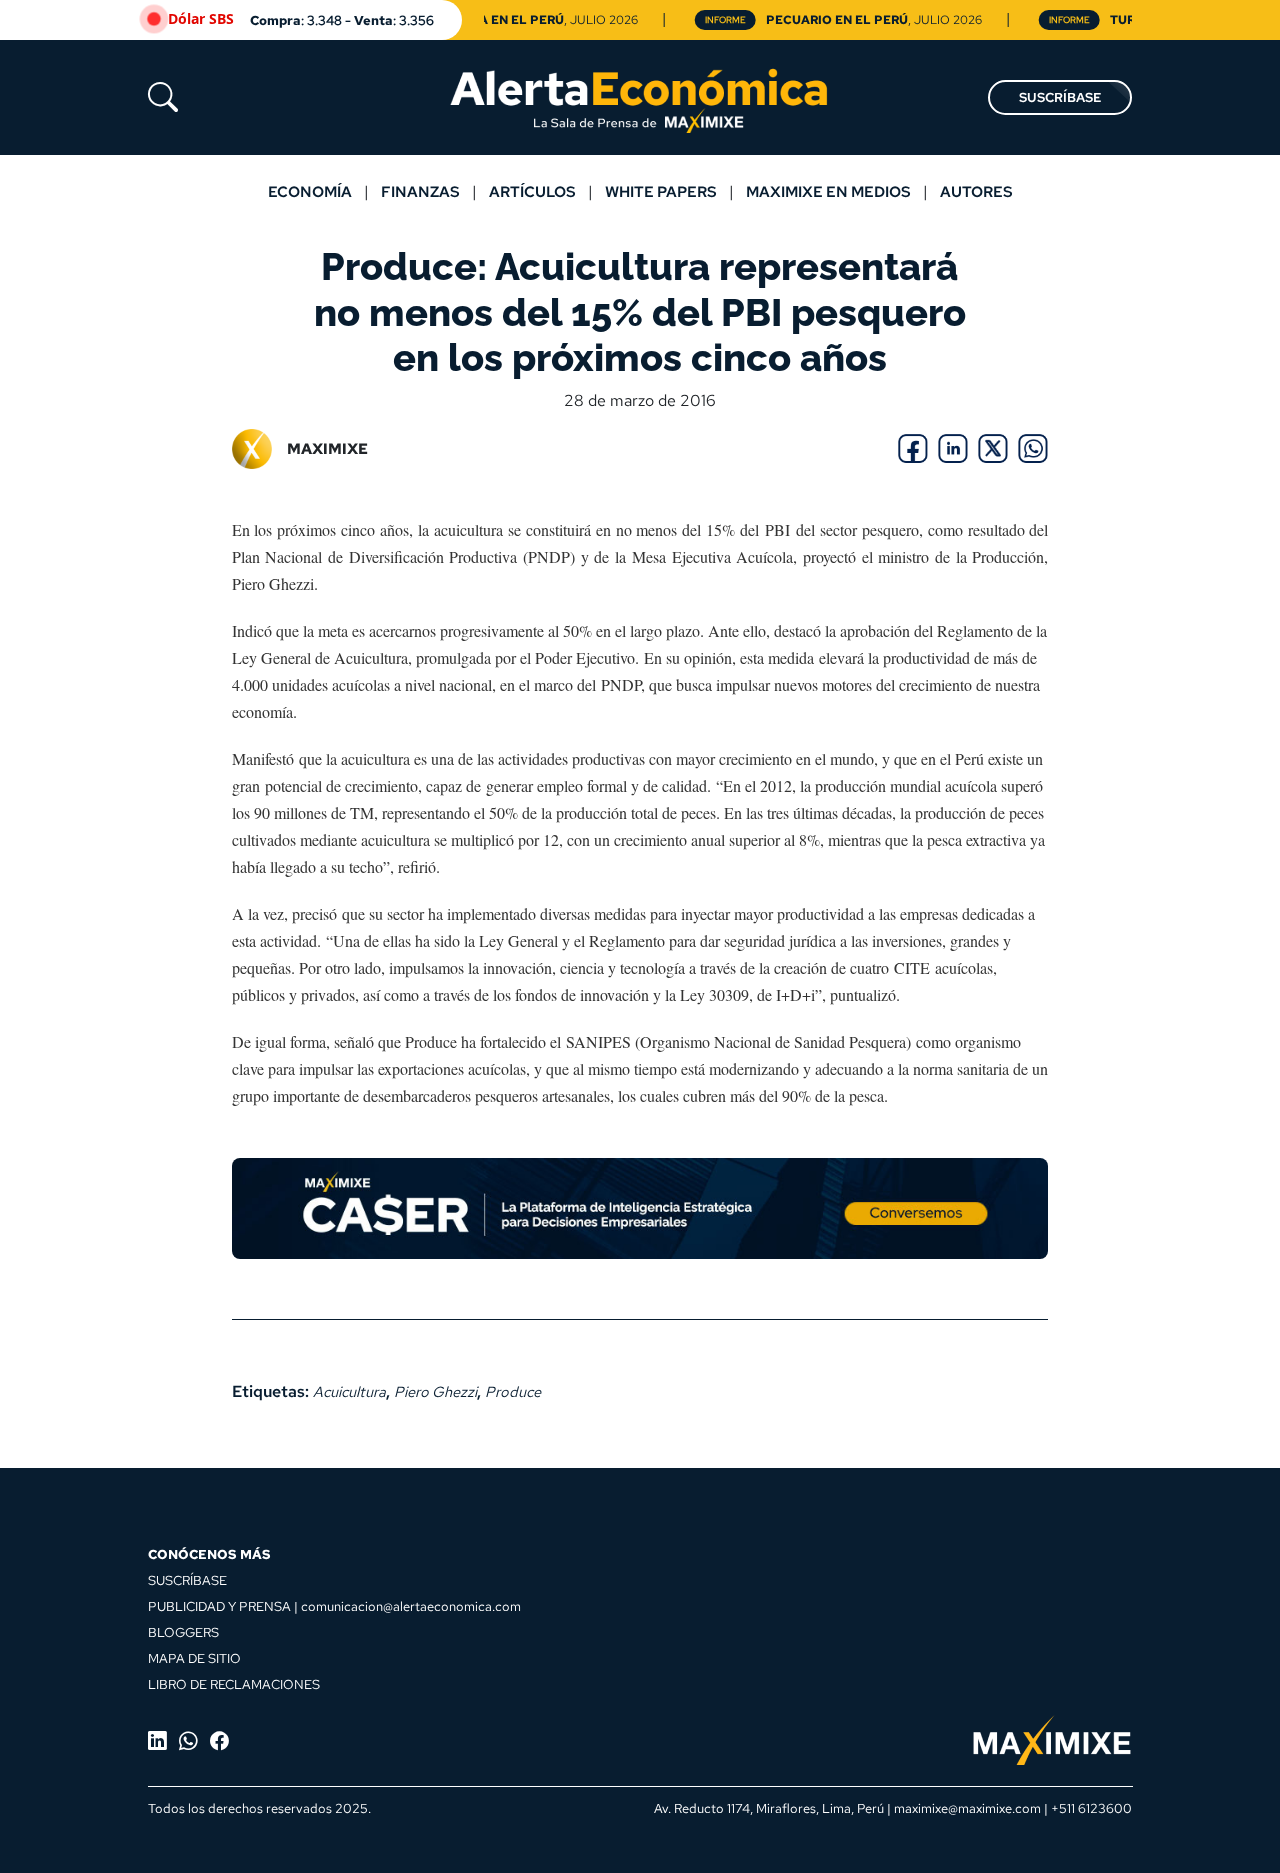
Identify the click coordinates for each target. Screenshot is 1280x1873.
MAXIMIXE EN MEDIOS (828, 191)
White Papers (661, 191)
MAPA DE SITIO (194, 1658)
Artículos (532, 191)
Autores (976, 191)
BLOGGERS (183, 1632)
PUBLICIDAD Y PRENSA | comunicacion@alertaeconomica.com (334, 1606)
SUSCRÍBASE (1060, 97)
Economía (310, 191)
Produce (513, 1391)
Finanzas (420, 191)
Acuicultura (349, 1391)
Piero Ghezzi (435, 1391)
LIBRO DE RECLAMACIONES (234, 1684)
